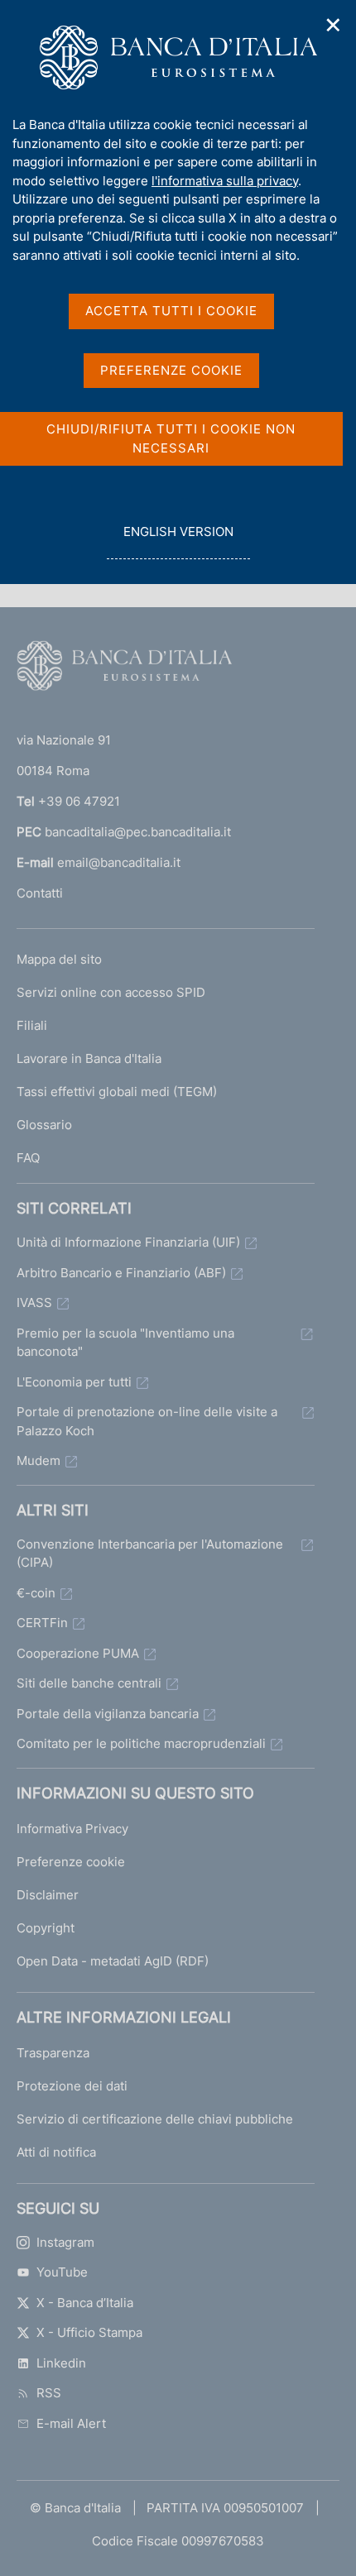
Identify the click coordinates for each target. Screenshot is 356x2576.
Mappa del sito (59, 959)
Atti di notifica (56, 2152)
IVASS (34, 1302)
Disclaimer (48, 1895)
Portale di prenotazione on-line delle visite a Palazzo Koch (147, 1421)
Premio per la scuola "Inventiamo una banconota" (125, 1343)
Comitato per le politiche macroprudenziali (141, 1743)
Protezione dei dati (72, 2086)
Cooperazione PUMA (78, 1653)
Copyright (46, 1928)
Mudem (38, 1460)
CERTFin (42, 1623)
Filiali (32, 1025)
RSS (49, 2393)
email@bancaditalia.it (119, 862)
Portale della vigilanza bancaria (108, 1714)
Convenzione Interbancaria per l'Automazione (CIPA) (150, 1554)
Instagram (65, 2242)
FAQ (28, 1158)
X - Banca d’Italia (85, 2303)
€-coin (36, 1593)
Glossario (44, 1125)
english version (178, 541)
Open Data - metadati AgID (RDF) (113, 1961)
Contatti (40, 893)
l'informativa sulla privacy (225, 181)
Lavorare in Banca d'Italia (89, 1058)
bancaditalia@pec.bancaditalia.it (138, 832)
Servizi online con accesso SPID (111, 992)
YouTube (62, 2272)
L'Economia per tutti (74, 1382)
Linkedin (61, 2363)
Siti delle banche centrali (89, 1683)
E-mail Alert (71, 2423)
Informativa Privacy (72, 1829)
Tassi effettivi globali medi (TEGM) (117, 1092)
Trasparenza (53, 2053)
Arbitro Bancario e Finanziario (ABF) (121, 1273)
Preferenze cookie (71, 1862)
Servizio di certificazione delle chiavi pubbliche (155, 2119)
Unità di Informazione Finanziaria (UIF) (128, 1242)
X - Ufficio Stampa (89, 2332)
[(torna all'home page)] (124, 669)
